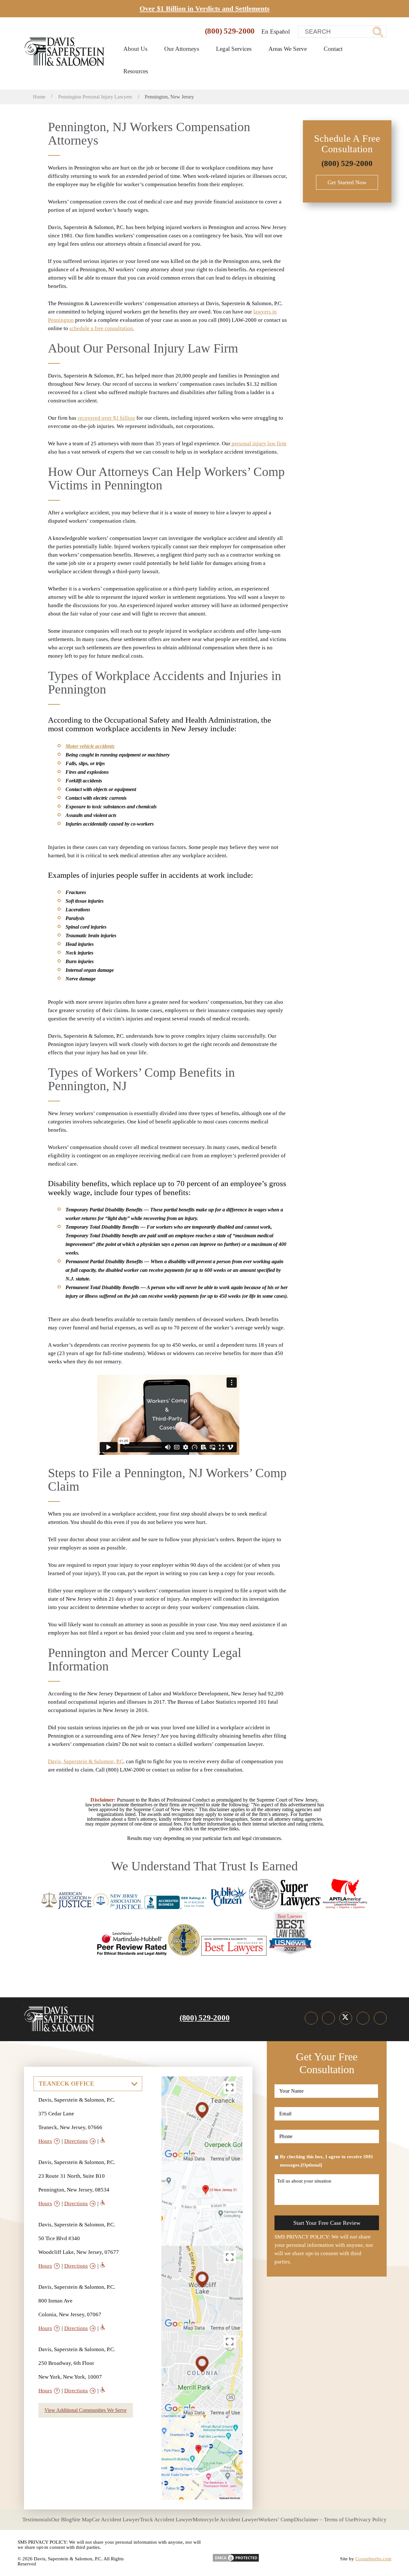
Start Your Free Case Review (327, 2223)
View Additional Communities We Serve (85, 2410)
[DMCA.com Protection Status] (236, 2556)
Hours (45, 2141)
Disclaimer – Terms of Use (324, 2520)
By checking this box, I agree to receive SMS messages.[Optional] (326, 2161)
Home (39, 97)
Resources (136, 71)
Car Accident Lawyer (116, 2520)
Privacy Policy (370, 2520)
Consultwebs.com (373, 2559)
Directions (76, 2141)
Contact (333, 49)
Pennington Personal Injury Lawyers (95, 97)
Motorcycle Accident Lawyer (226, 2520)
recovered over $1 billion (106, 418)
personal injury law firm (258, 444)
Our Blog (62, 2520)
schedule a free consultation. (102, 328)
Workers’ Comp (276, 2520)
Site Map (82, 2520)
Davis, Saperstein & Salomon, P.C (86, 1761)
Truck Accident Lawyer (166, 2520)
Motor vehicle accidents (90, 746)
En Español (276, 32)
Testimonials (37, 2520)
